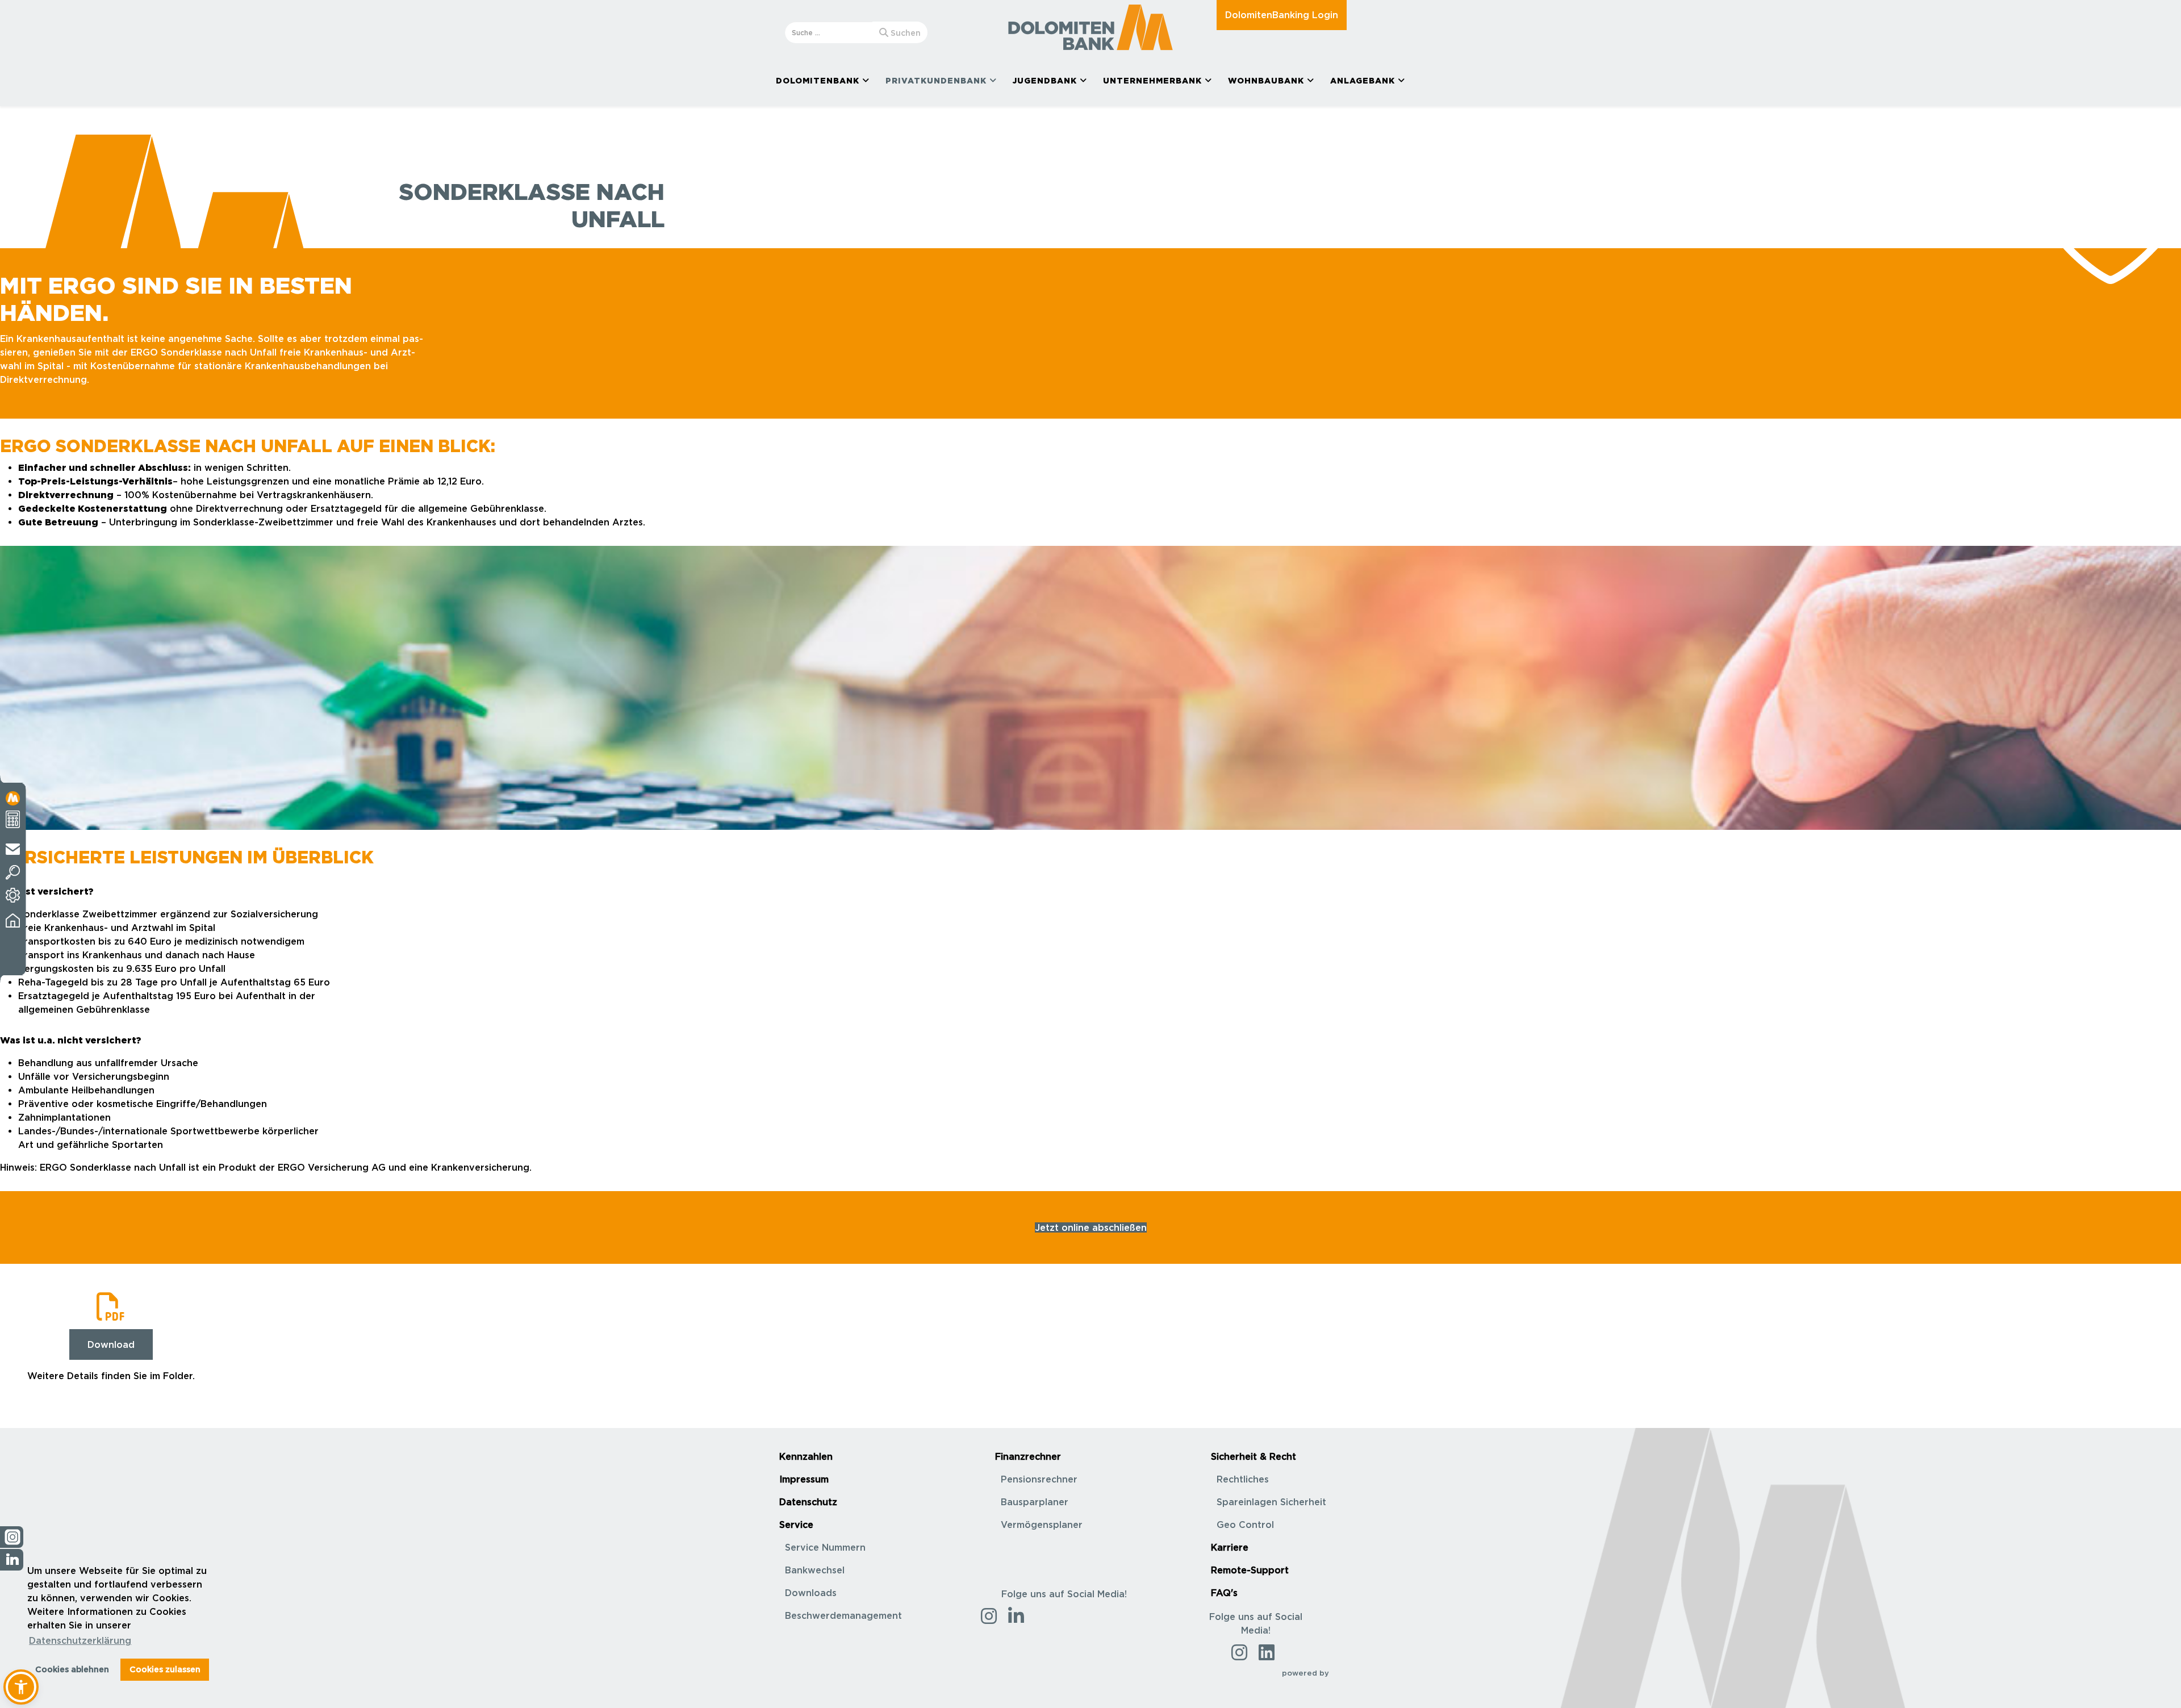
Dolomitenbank (818, 80)
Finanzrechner (1028, 1456)
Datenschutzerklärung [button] (80, 1640)
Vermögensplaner (1042, 1525)
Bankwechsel (815, 1570)
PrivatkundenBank (936, 80)
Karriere (1230, 1547)
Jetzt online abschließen (1091, 1227)
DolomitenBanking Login (1282, 15)
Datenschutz (808, 1502)
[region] (1090, 688)
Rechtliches (1243, 1479)
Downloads (811, 1593)
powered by (1307, 1673)
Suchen (904, 33)
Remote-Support (1250, 1570)
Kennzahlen (806, 1456)
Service (796, 1525)
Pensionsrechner (1039, 1479)
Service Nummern (825, 1547)
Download (111, 1344)
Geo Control (1245, 1525)
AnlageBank (1363, 80)
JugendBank (1045, 80)
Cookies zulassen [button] (165, 1669)
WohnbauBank (1266, 80)
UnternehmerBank (1152, 80)
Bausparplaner (1035, 1502)
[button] (21, 1687)
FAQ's (1224, 1593)
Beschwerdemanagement (843, 1615)
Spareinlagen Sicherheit (1271, 1502)
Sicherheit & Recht (1254, 1456)
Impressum (804, 1479)
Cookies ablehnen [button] (72, 1669)
